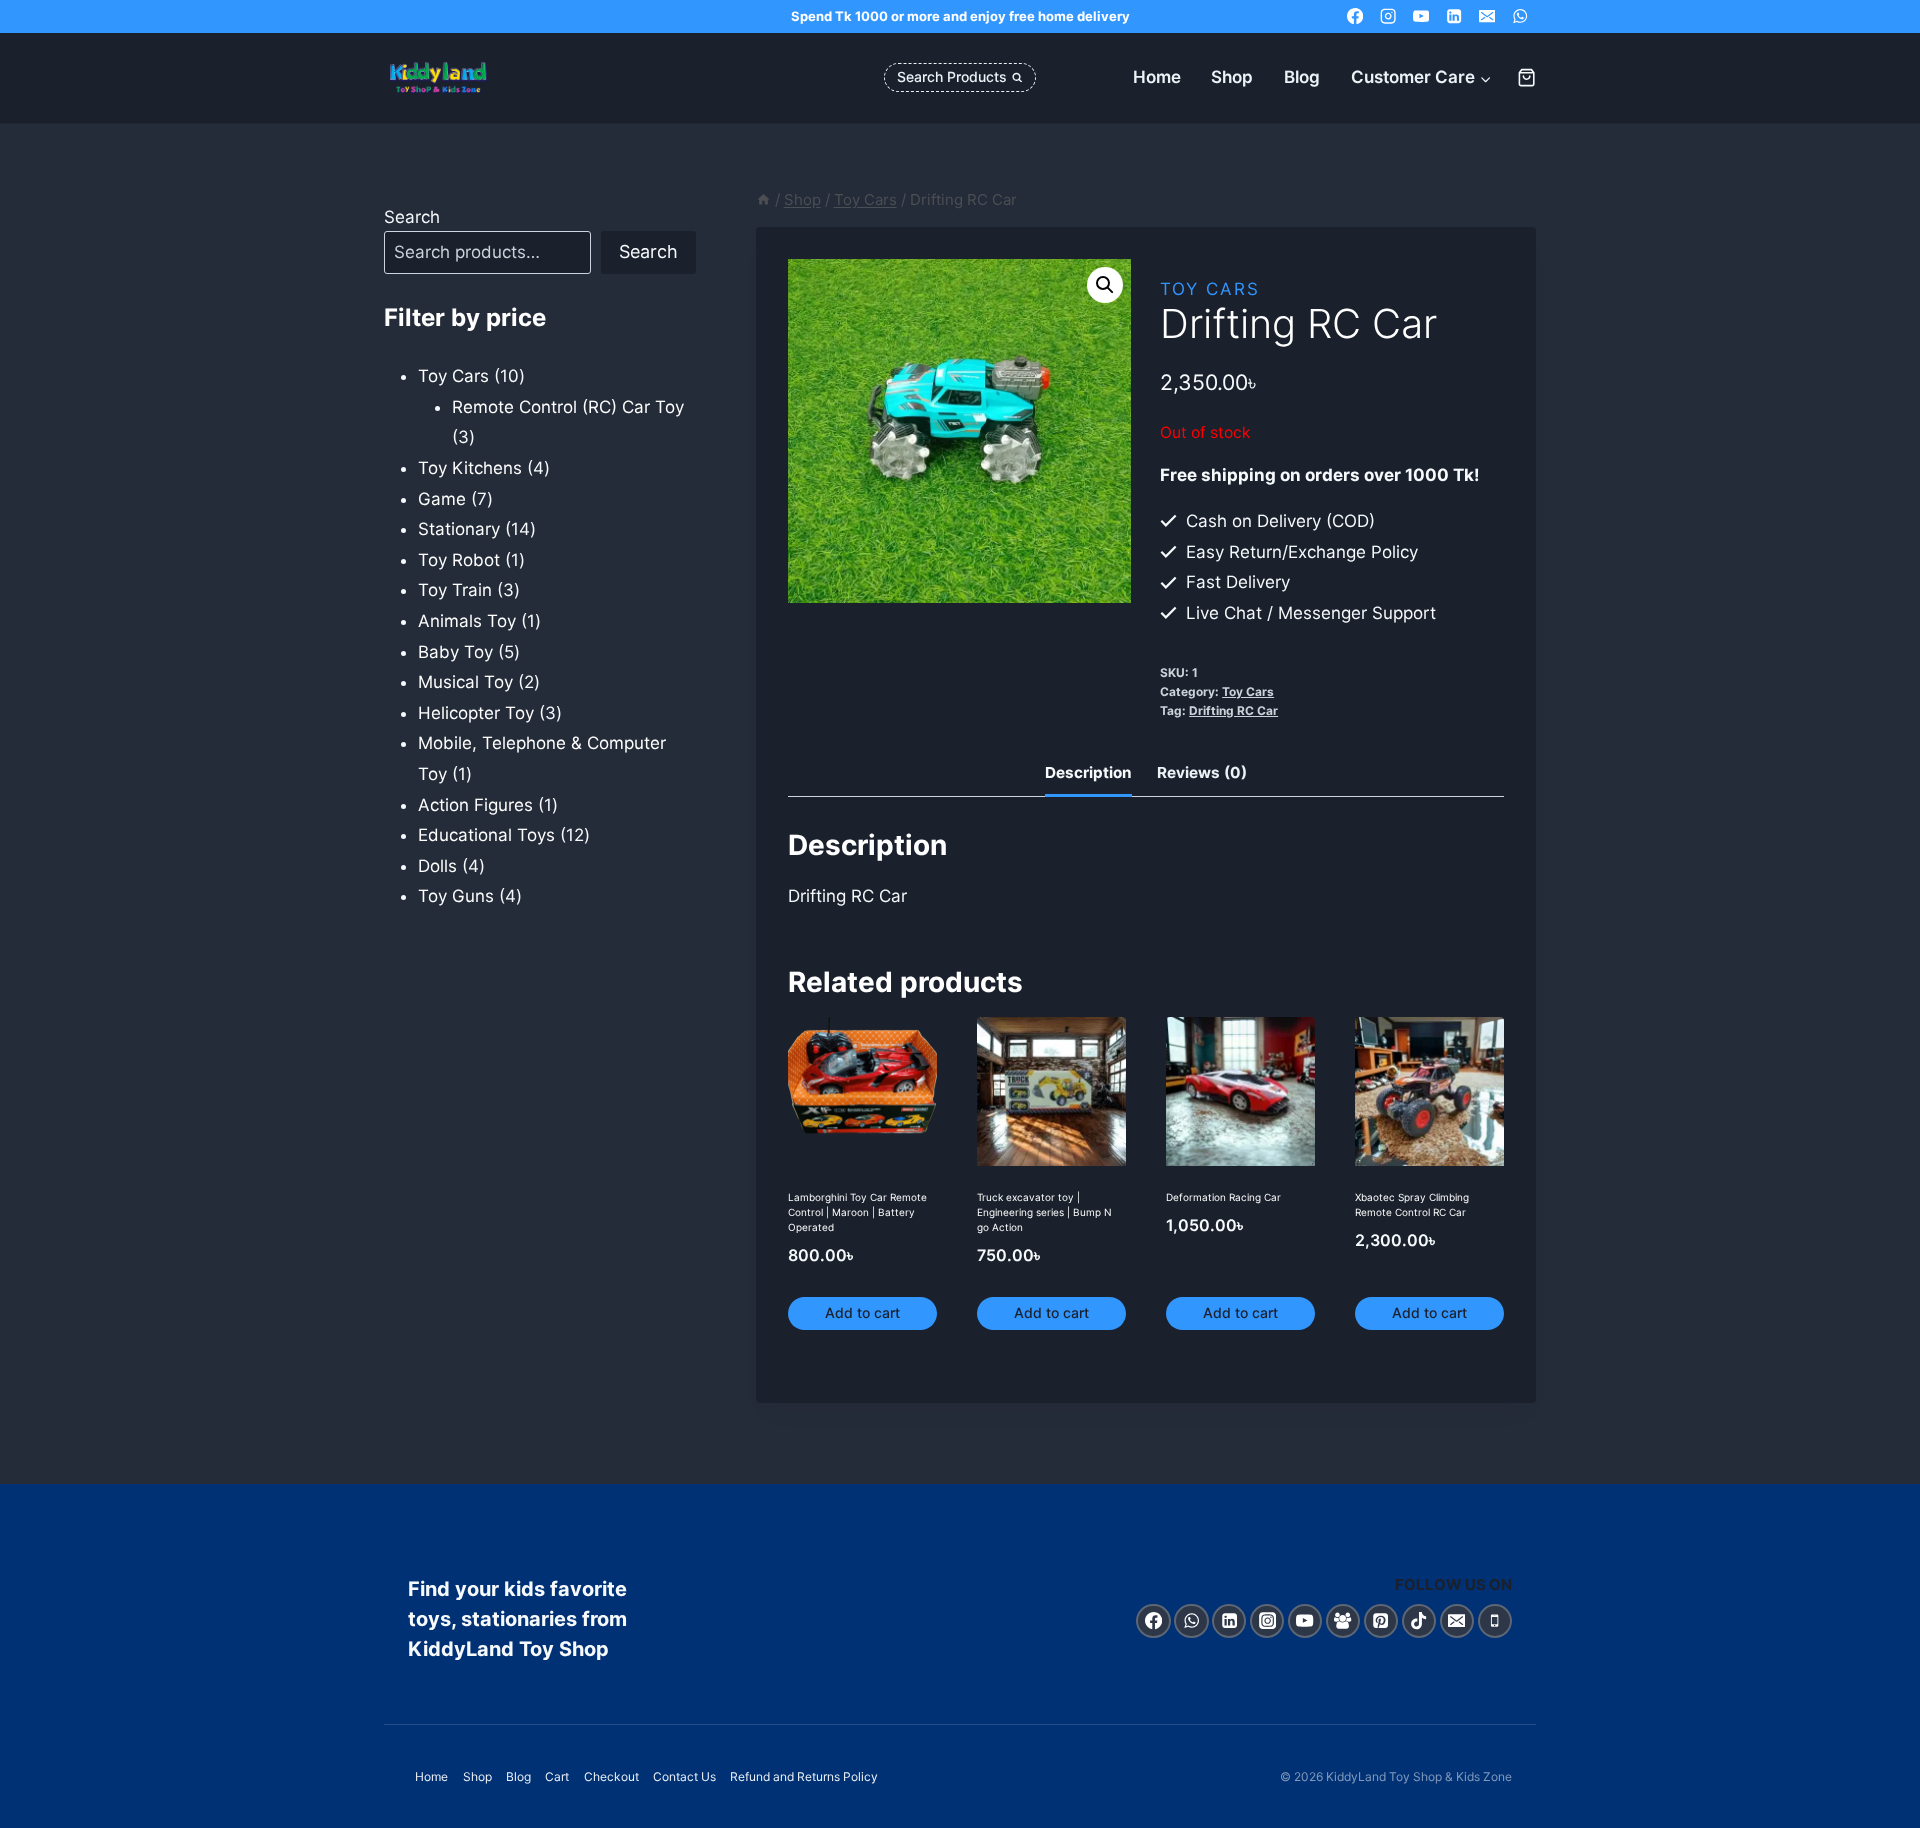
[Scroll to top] (1883, 1807)
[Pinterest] (1381, 1621)
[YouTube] (1421, 16)
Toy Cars (1210, 289)
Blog (1302, 77)
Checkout (611, 1776)
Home (1157, 77)
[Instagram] (1388, 16)
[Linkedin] (1454, 16)
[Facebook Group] (1343, 1621)
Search (412, 217)
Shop (1232, 77)
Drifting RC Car (1233, 710)
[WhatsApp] (1519, 16)
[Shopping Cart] (1526, 77)
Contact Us (684, 1776)
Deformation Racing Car (1223, 1197)
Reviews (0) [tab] (1202, 772)
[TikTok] (1419, 1621)
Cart (557, 1776)
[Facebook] (1355, 16)
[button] (1105, 285)
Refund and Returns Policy (804, 1776)
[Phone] (1495, 1621)
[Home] (763, 199)
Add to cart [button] (862, 1312)
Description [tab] (1088, 772)
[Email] (1486, 16)
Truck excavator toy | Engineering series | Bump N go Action (1044, 1212)
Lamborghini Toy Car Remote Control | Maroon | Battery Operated (857, 1212)
